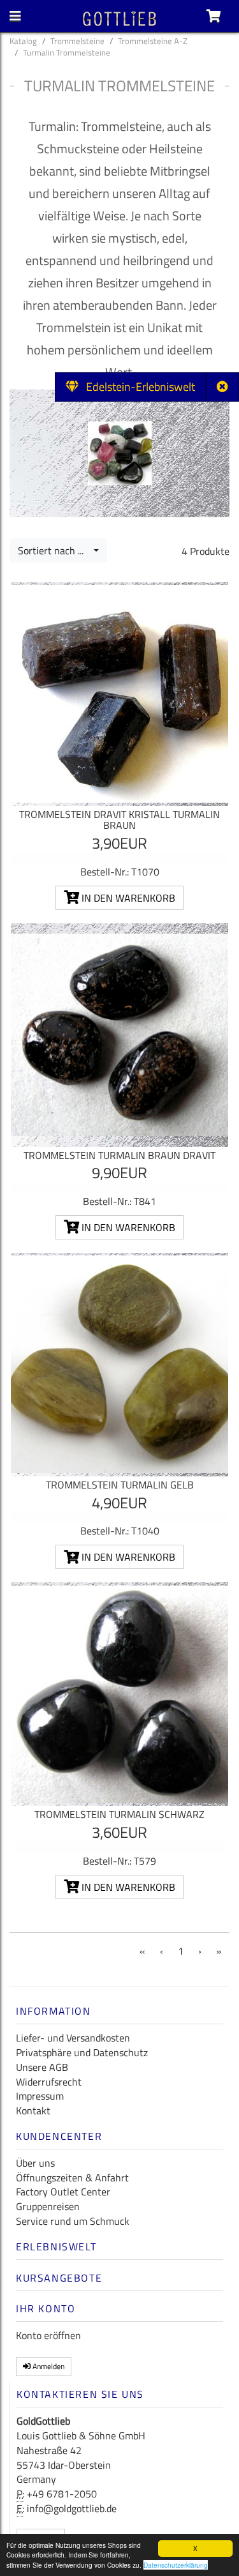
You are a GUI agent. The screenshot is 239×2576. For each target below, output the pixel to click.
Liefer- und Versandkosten (73, 2038)
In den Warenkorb (127, 898)
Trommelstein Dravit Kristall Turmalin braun (119, 820)
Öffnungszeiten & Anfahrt (72, 2178)
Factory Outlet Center (63, 2192)
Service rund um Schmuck (73, 2221)
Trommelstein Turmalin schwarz (119, 1814)
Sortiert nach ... (54, 550)
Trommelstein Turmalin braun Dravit (119, 1155)
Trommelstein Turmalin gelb (120, 1485)
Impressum (40, 2096)
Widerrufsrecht (49, 2082)
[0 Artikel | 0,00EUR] (214, 16)
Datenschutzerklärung (176, 2565)
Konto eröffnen (48, 2335)
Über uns (35, 2163)
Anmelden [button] (47, 2366)
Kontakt (33, 2110)
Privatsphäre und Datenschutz (82, 2052)
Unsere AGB (42, 2067)
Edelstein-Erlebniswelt (137, 387)
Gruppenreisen (48, 2206)
